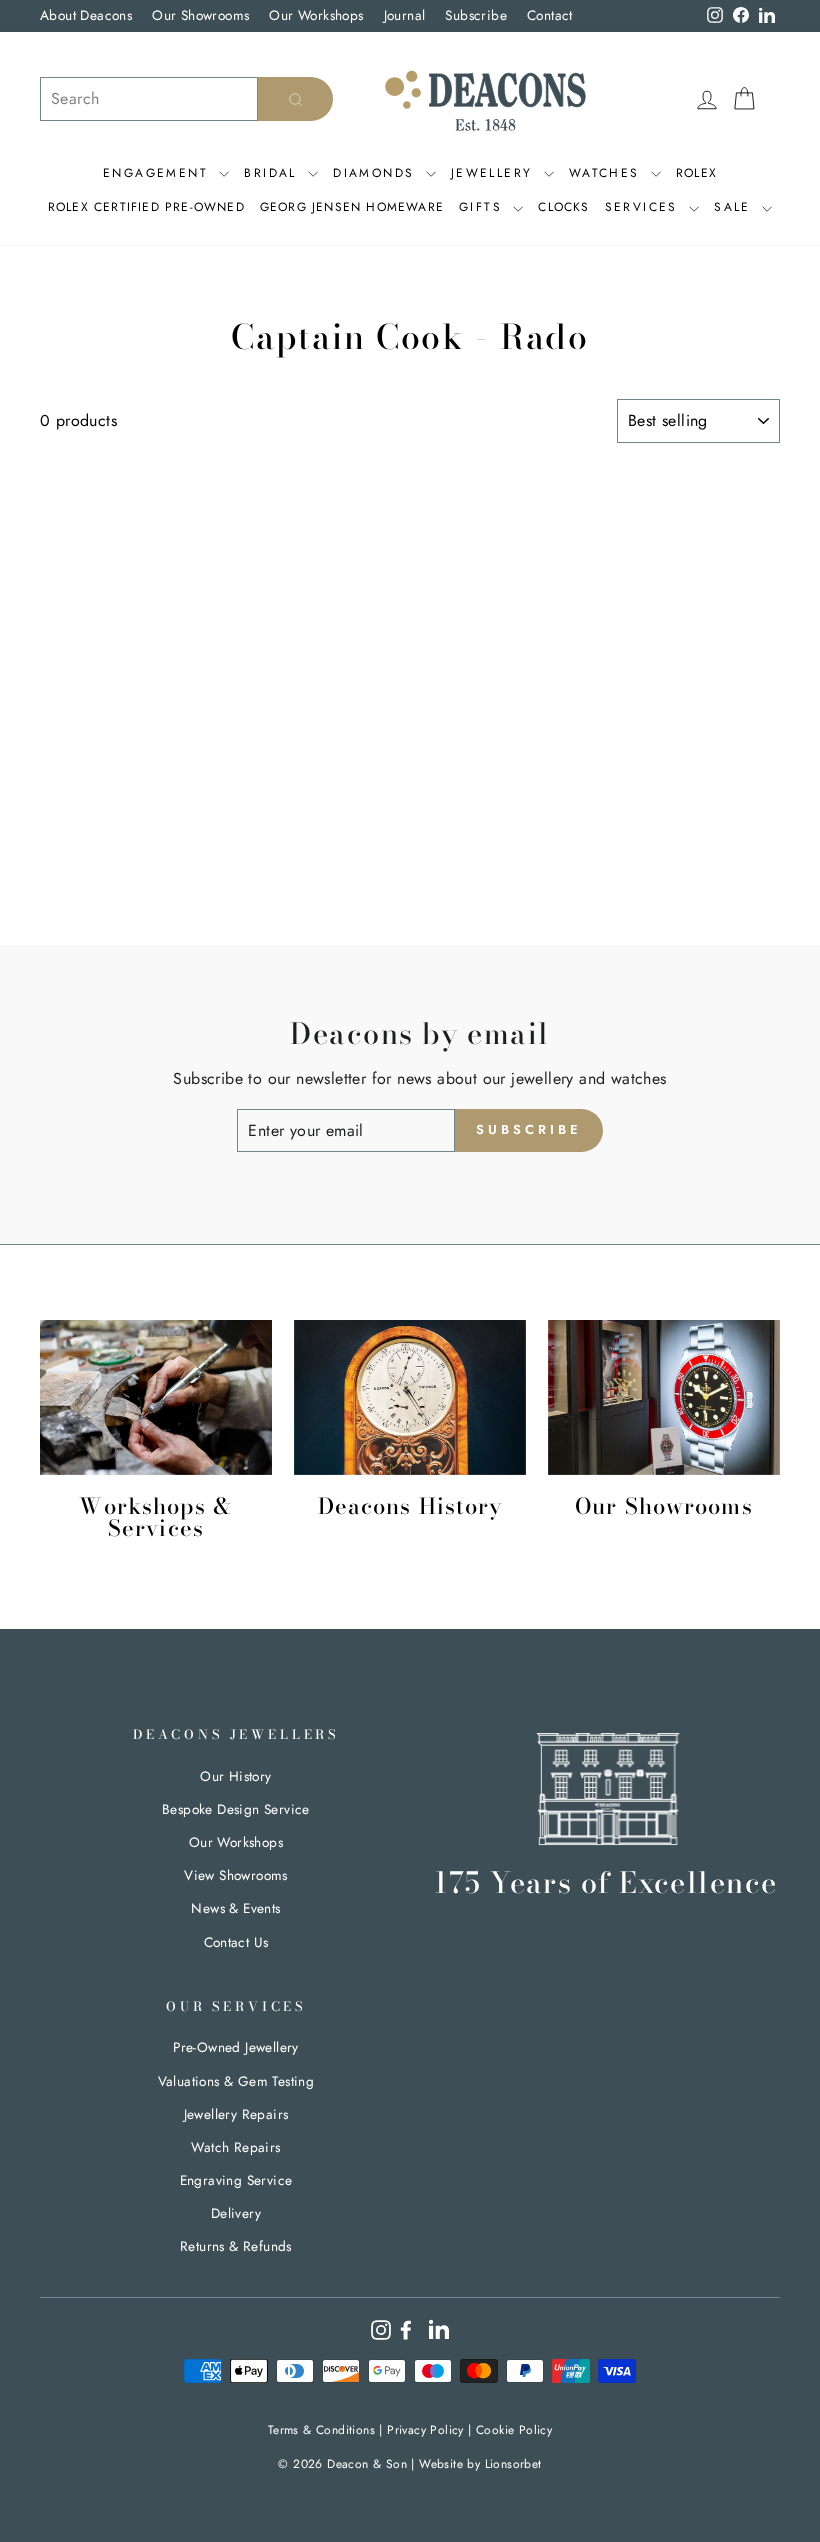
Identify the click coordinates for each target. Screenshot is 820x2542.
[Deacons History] (410, 1397)
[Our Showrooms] (664, 1397)
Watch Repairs (235, 2147)
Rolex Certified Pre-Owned (146, 207)
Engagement (158, 173)
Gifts (483, 207)
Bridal (273, 173)
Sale (735, 207)
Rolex (696, 173)
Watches (607, 173)
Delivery (236, 2213)
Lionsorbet (513, 2464)
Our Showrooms (200, 15)
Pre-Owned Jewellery (236, 2047)
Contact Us (236, 1942)
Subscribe (476, 15)
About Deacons (86, 15)
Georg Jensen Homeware (352, 207)
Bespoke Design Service (236, 1809)
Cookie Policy (514, 2430)
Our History (235, 1776)
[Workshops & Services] (156, 1397)
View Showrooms (236, 1875)
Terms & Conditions (321, 2430)
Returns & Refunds (236, 2246)
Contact (550, 15)
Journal (405, 15)
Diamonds (377, 173)
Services (645, 207)
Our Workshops (316, 15)
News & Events (235, 1908)
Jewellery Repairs (236, 2114)
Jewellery (495, 173)
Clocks (563, 207)
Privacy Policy (425, 2430)
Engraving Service (236, 2180)
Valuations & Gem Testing (236, 2081)
